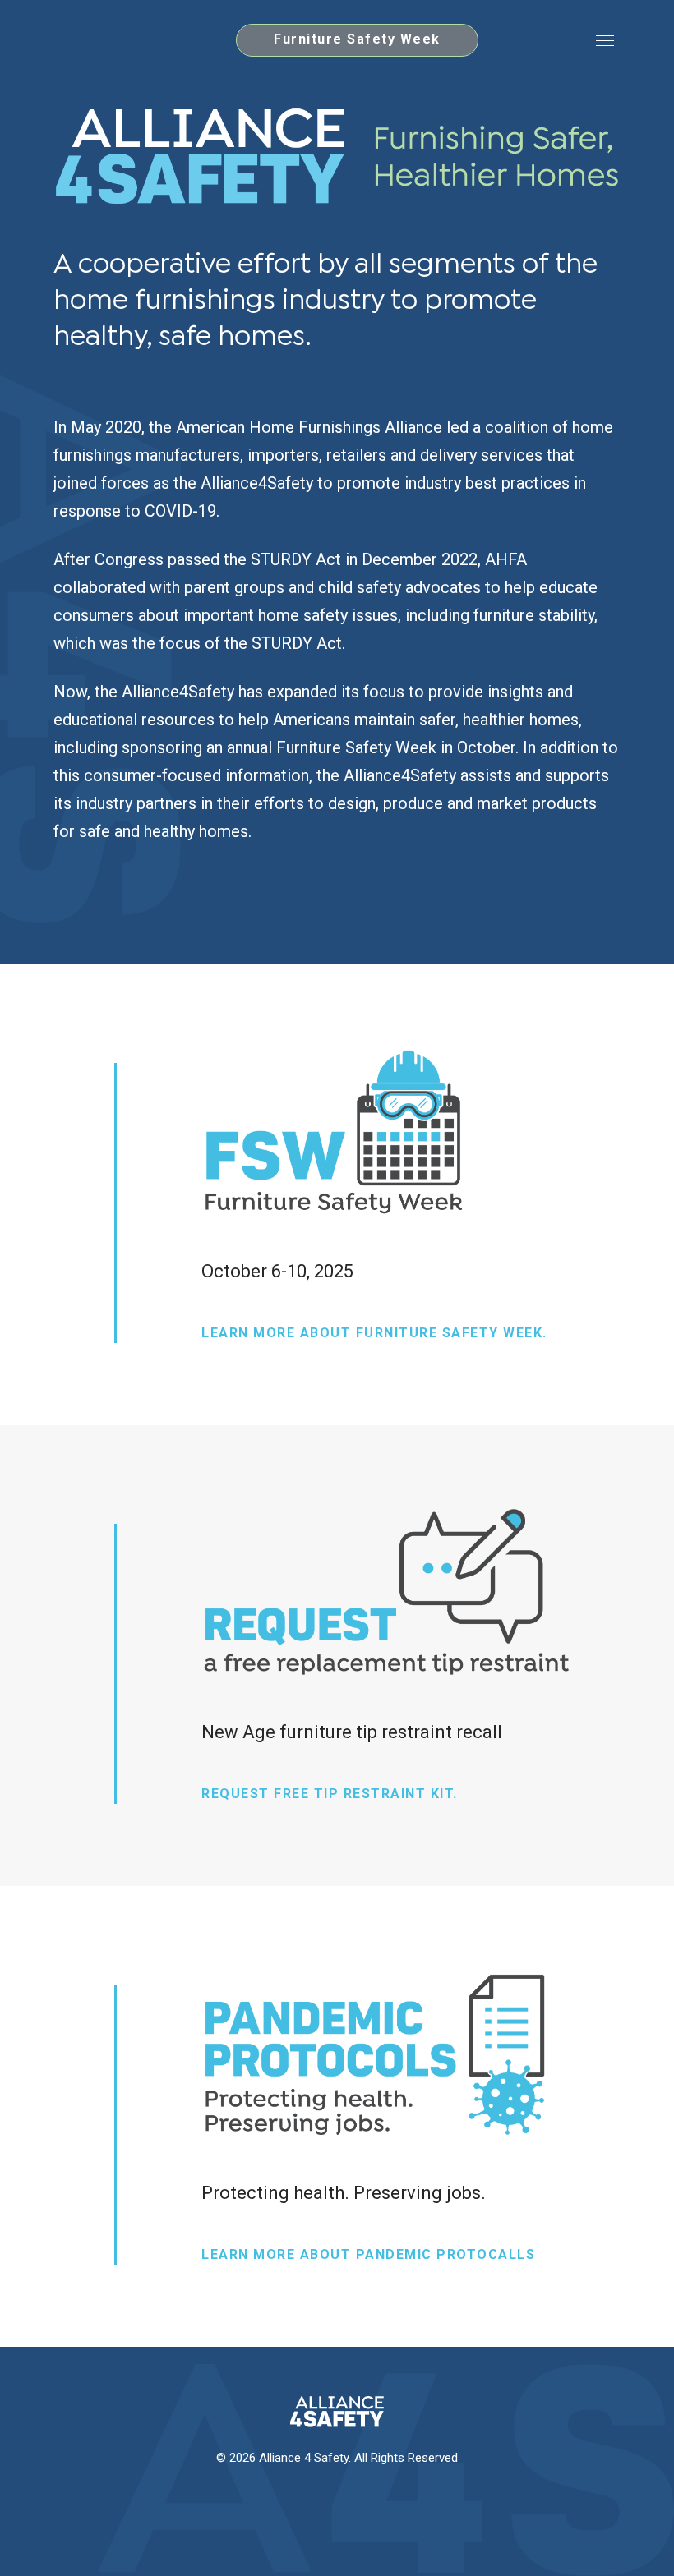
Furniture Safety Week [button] (357, 39)
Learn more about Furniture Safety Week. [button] (374, 1333)
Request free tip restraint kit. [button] (330, 1794)
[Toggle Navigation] (605, 40)
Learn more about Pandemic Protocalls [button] (368, 2254)
